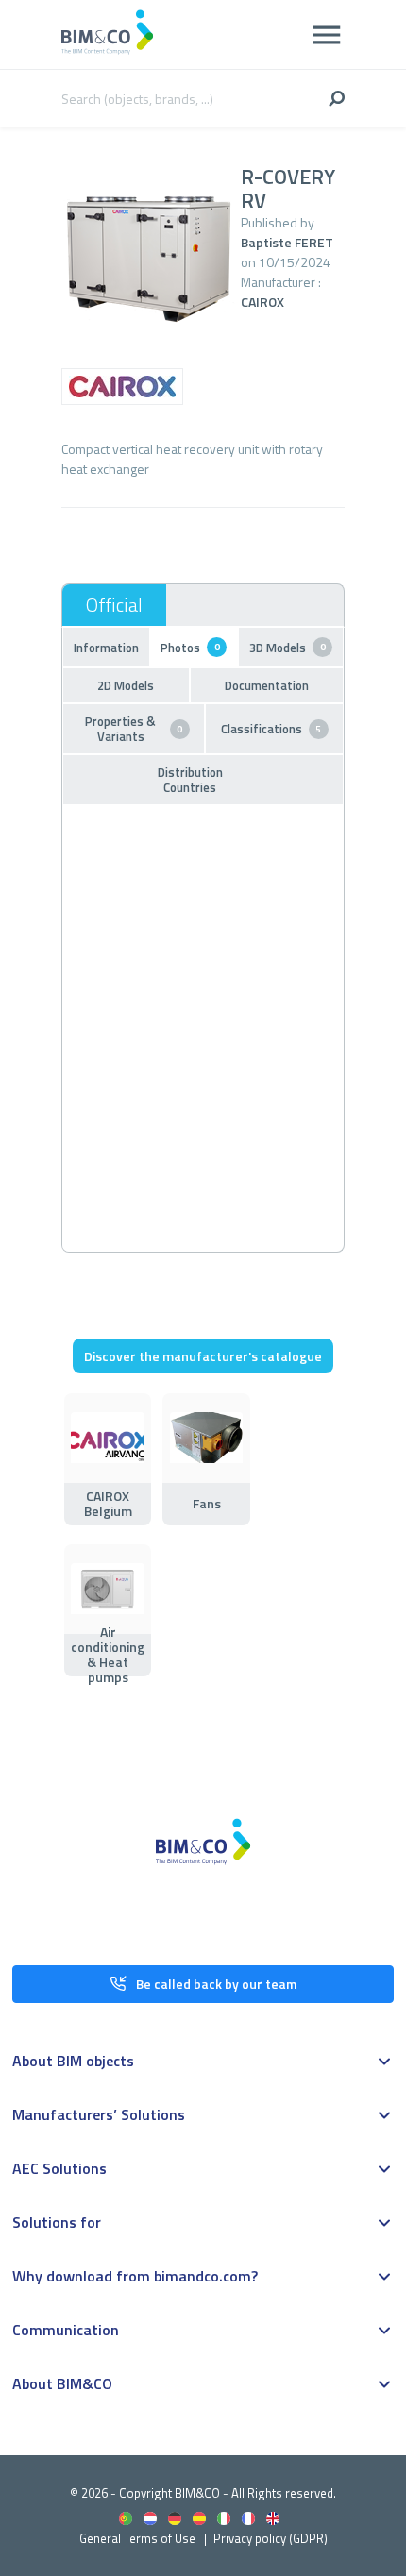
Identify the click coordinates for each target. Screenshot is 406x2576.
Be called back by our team (216, 1984)
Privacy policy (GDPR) (271, 2538)
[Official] (114, 605)
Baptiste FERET (287, 242)
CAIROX (262, 302)
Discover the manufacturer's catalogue (203, 1356)
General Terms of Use (137, 2538)
